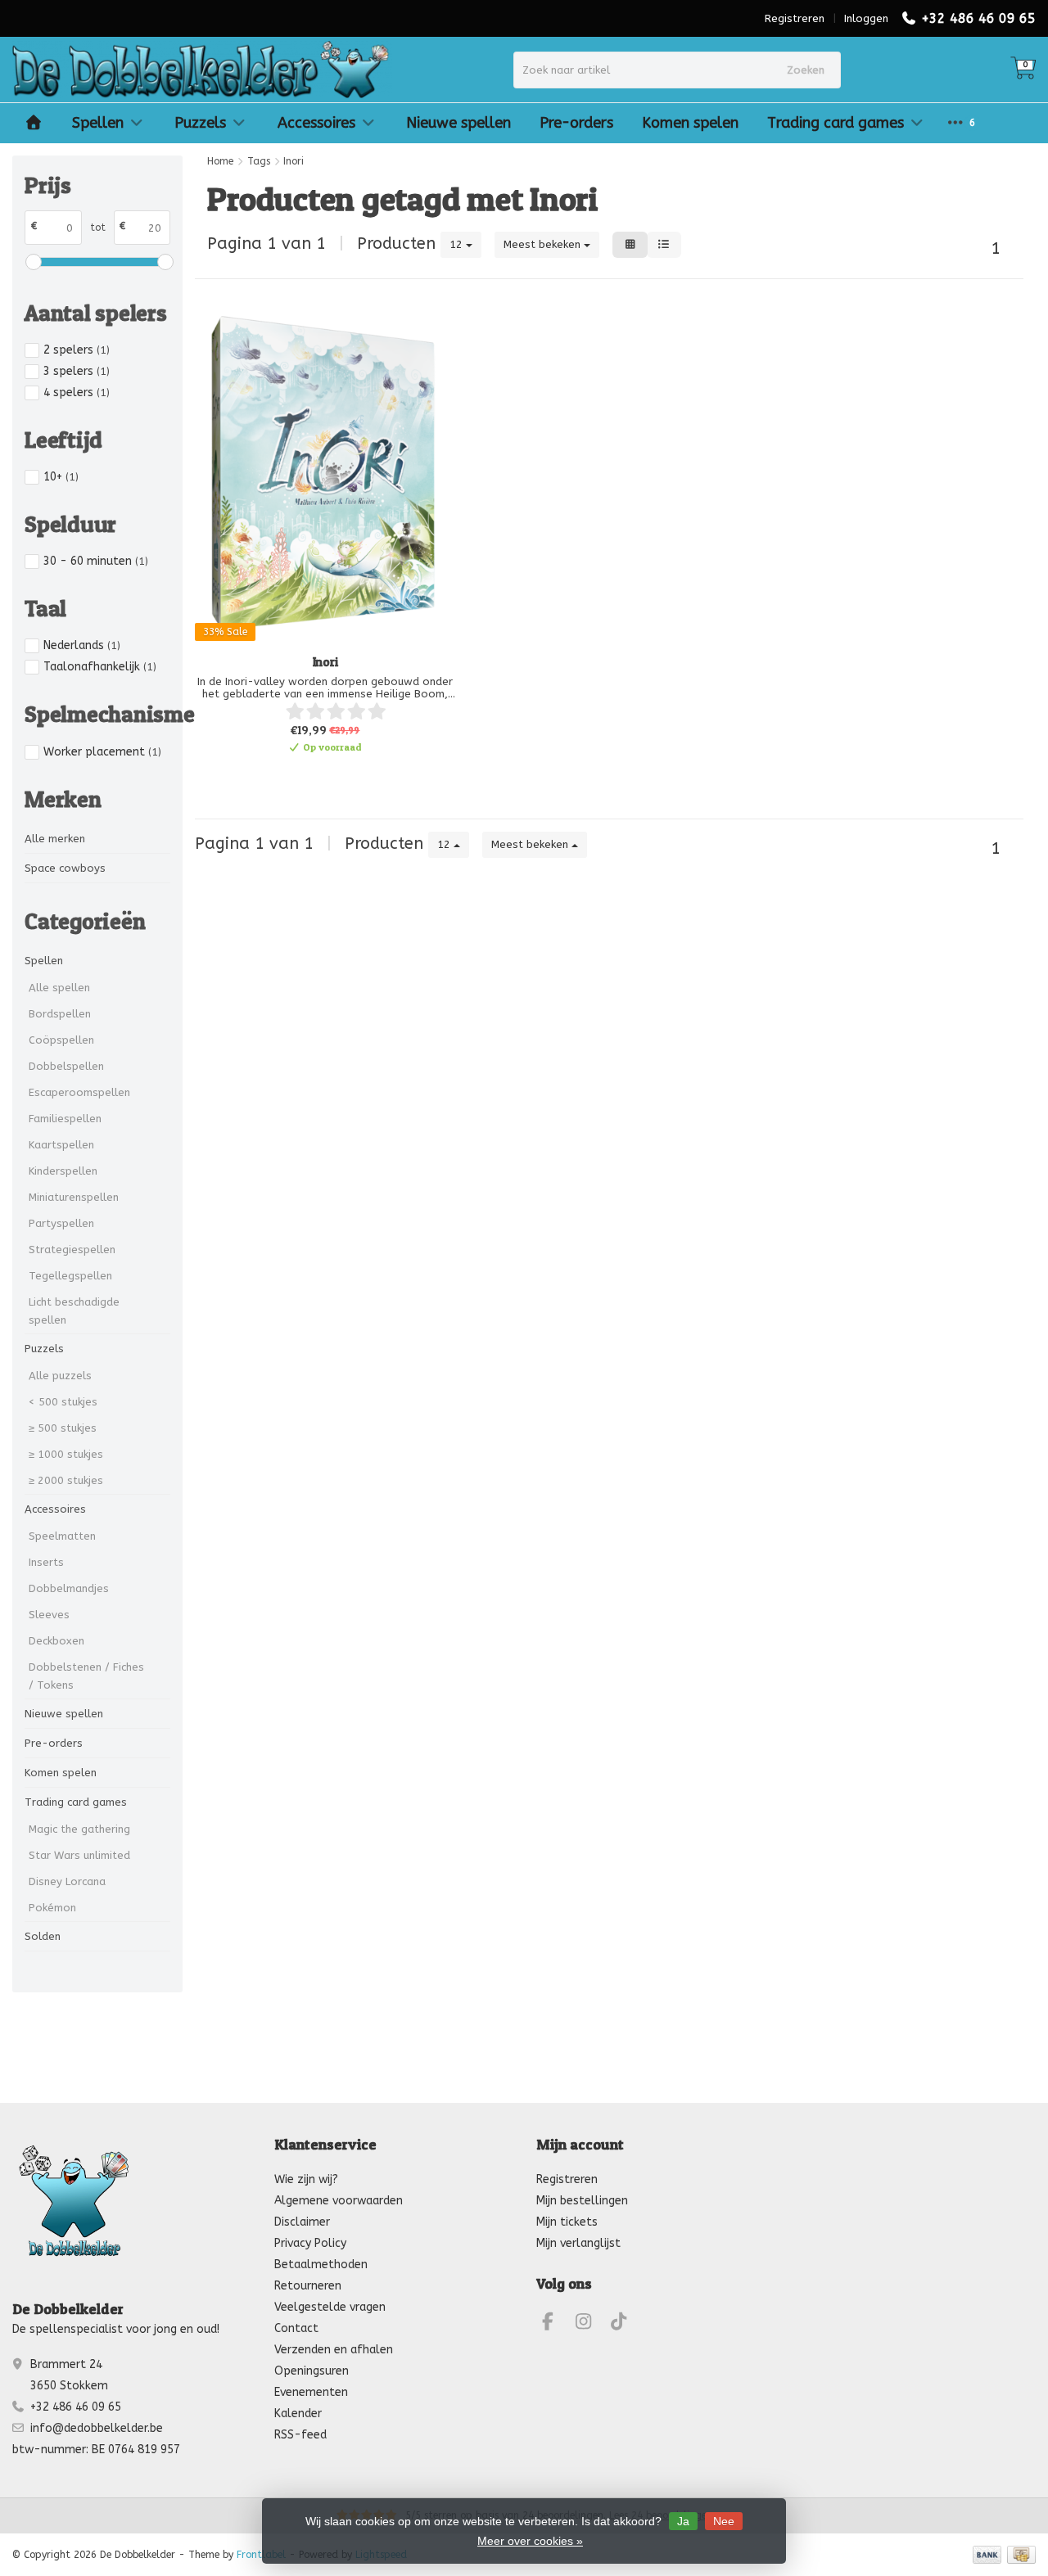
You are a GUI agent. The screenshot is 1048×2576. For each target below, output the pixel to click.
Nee (724, 2521)
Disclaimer (302, 2222)
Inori (325, 662)
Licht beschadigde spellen (74, 1311)
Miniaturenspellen (74, 1197)
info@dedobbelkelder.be (97, 2428)
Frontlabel (261, 2555)
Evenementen (311, 2392)
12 (458, 244)
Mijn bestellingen (582, 2201)
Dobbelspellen (66, 1066)
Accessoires (316, 123)
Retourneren (308, 2286)
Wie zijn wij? (306, 2179)
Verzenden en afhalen (334, 2350)
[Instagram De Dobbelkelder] (590, 2324)
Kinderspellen (63, 1171)
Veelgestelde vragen (330, 2307)
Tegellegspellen (70, 1276)
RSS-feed (300, 2435)
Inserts (46, 1562)
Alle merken (55, 839)
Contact (296, 2328)
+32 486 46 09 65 (978, 18)
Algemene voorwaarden (339, 2201)
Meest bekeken (544, 244)
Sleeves (49, 1615)
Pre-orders (576, 123)
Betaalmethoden (321, 2265)
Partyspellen (61, 1223)
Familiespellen (65, 1119)
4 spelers (77, 392)
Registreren (795, 18)
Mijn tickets (567, 2222)
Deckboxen (56, 1641)
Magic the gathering (79, 1829)
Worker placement (102, 752)
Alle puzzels (60, 1376)
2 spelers (77, 350)
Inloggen (866, 18)
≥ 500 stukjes (63, 1428)
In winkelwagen (316, 775)
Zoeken (806, 70)
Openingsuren (312, 2371)
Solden (43, 1936)
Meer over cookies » (530, 2541)
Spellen (98, 123)
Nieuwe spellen (458, 123)
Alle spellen (59, 988)
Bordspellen (60, 1014)
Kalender (298, 2414)
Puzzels (200, 123)
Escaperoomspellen (79, 1092)
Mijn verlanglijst (578, 2243)
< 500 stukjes (63, 1402)
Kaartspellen (61, 1145)
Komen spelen (690, 123)
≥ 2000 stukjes (66, 1480)
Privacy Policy (310, 2243)
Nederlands (82, 645)
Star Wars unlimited (79, 1855)
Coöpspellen (61, 1040)
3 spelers (77, 371)
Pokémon (52, 1908)
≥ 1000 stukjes (66, 1454)
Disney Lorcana (67, 1881)
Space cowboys (65, 868)
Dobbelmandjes (69, 1588)
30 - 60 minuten (96, 561)
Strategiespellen (72, 1250)
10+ (61, 477)
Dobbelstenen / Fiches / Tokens (86, 1676)
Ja (683, 2521)
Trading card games (836, 123)
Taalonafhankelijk (100, 667)
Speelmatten (62, 1536)
